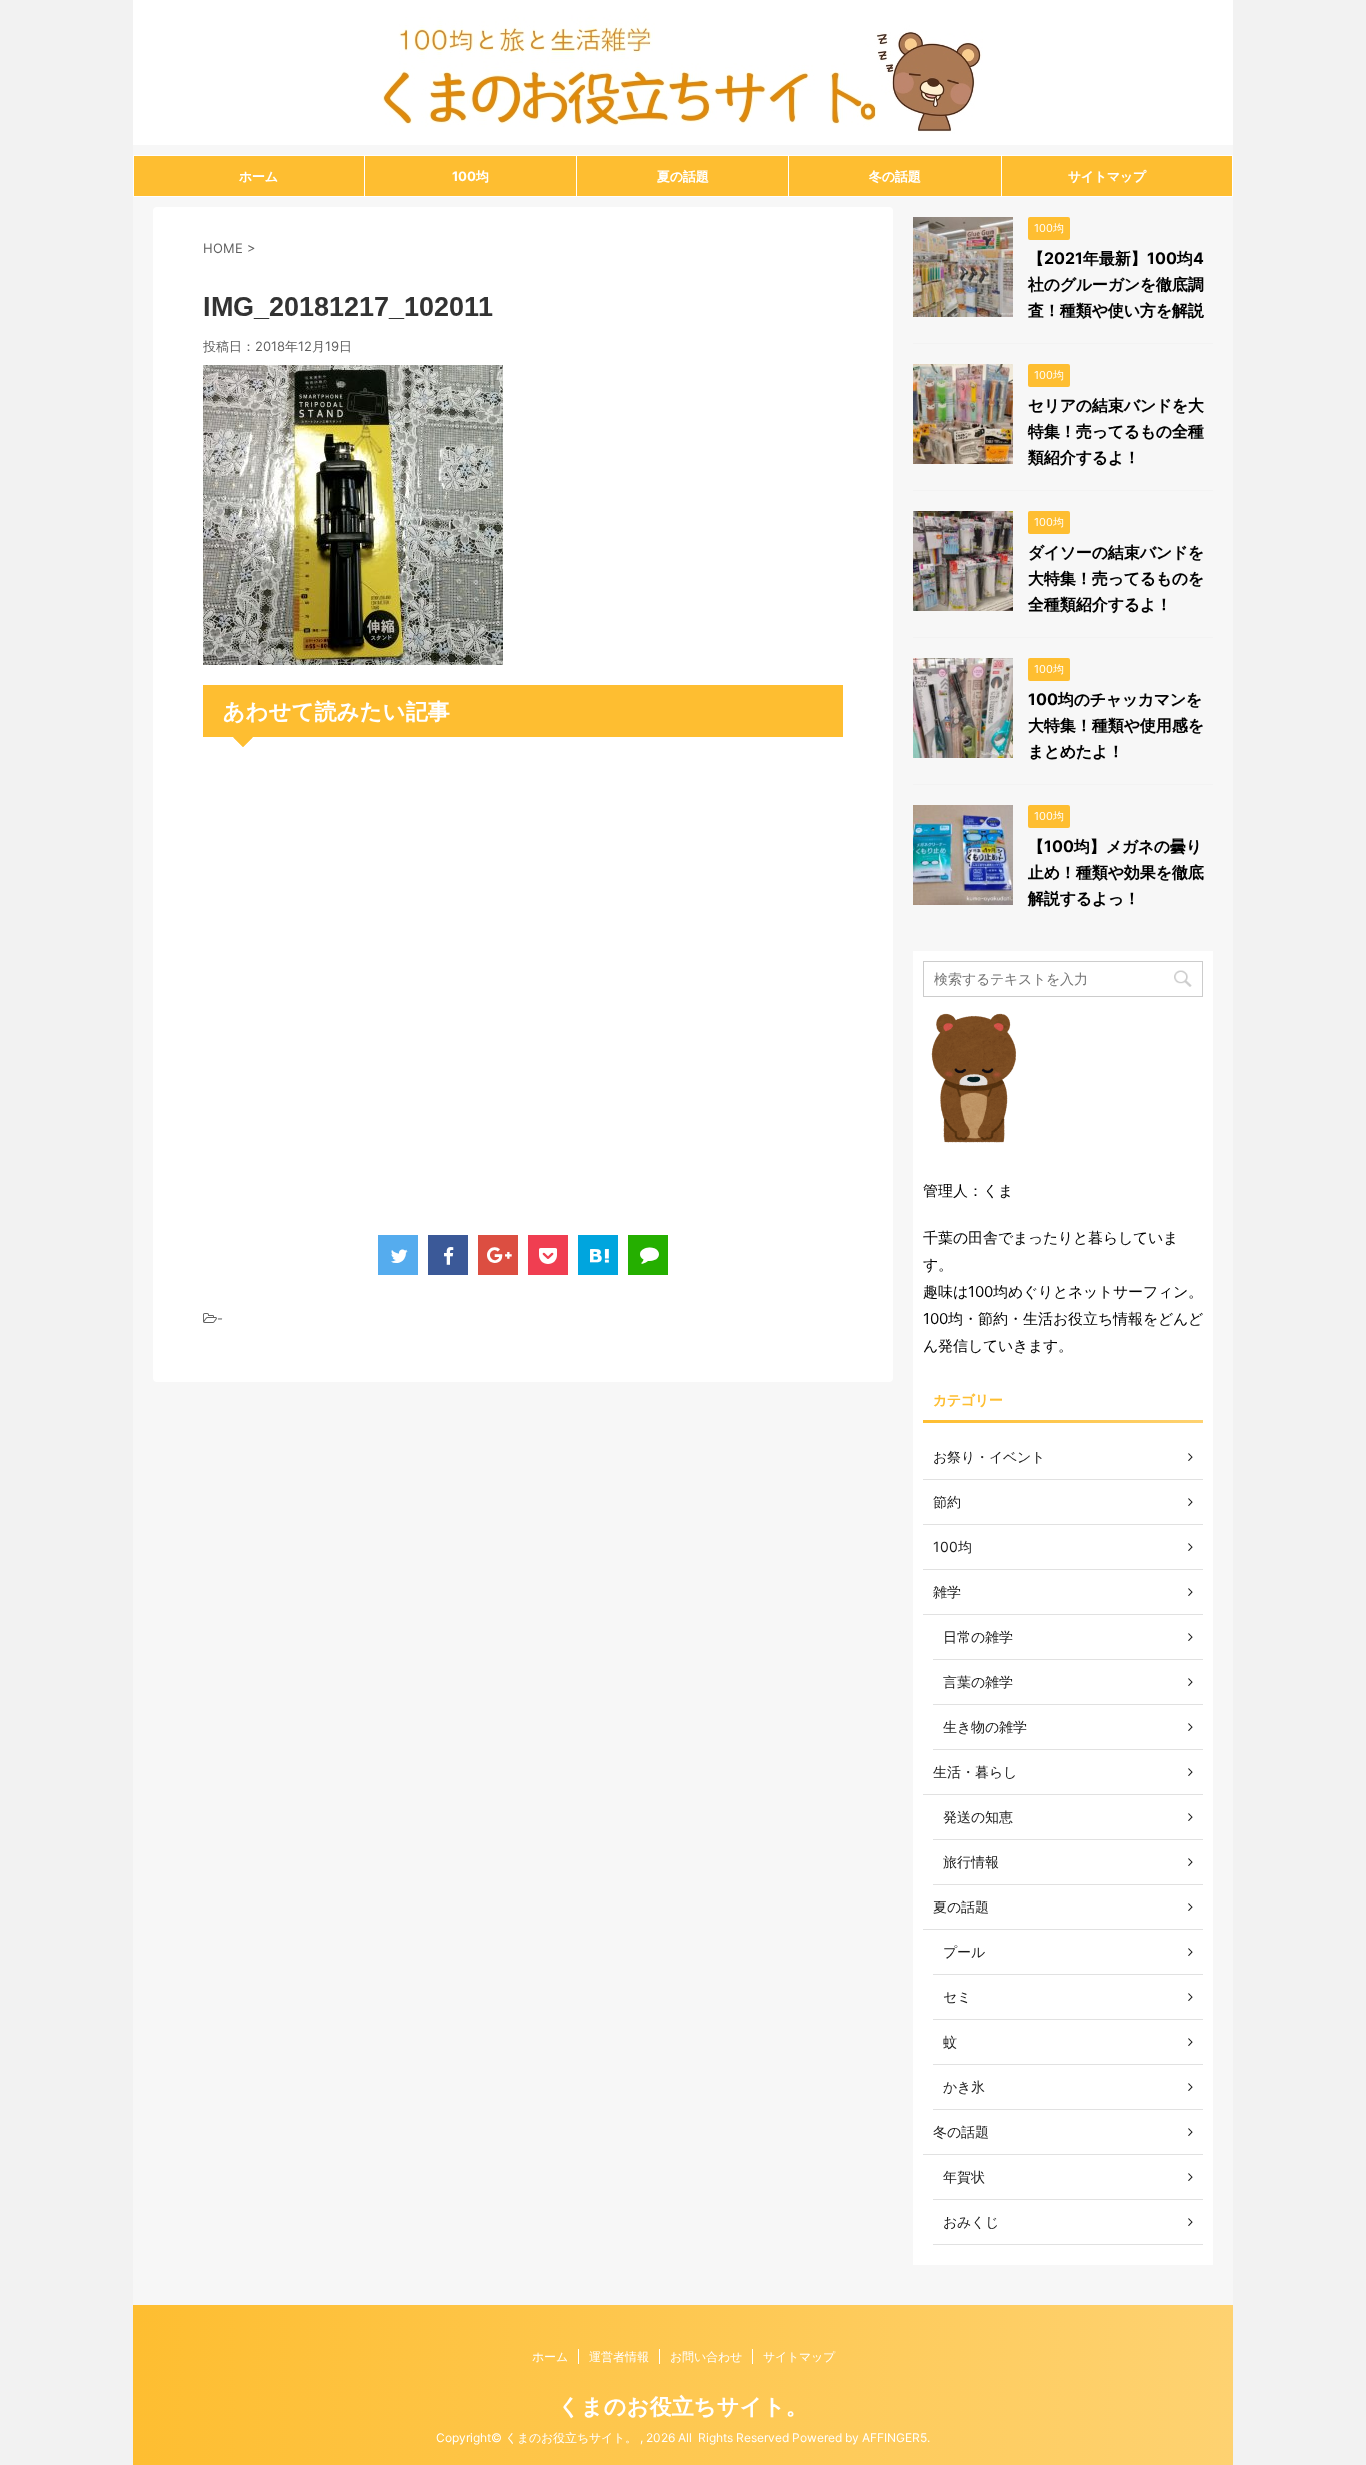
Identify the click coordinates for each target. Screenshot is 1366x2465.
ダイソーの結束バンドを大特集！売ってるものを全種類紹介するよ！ (1116, 578)
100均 (470, 176)
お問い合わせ (706, 2356)
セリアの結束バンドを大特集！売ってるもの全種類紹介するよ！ (1116, 431)
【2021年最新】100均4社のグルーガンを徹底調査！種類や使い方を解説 (1116, 284)
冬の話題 (895, 176)
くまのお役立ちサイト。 (683, 2406)
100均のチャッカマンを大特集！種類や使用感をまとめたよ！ (1116, 725)
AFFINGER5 (894, 2437)
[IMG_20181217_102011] (353, 651)
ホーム (258, 176)
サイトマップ (1107, 176)
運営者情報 (619, 2356)
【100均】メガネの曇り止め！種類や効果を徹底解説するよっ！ (1116, 872)
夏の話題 (683, 176)
